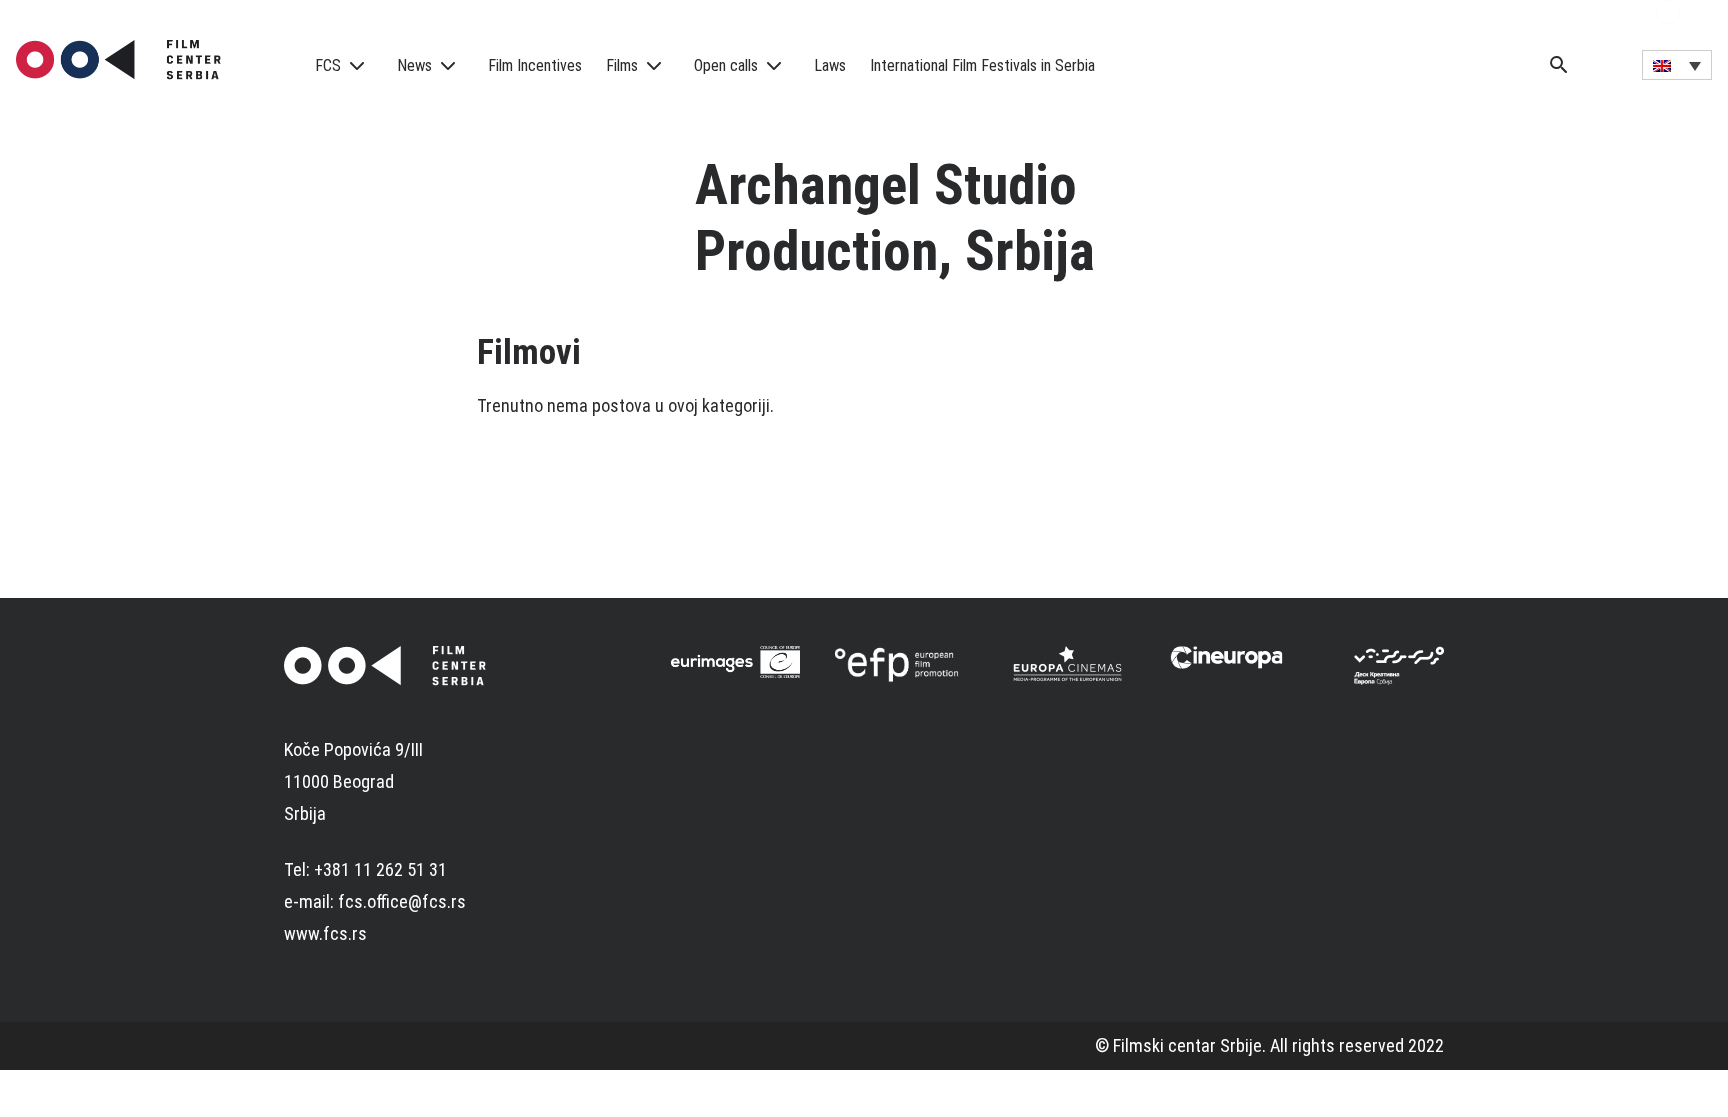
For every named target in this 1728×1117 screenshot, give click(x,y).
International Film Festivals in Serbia (982, 65)
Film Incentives (535, 65)
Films (622, 65)
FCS (328, 65)
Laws (830, 65)
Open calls (726, 65)
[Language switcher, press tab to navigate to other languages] (1677, 65)
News (414, 65)
